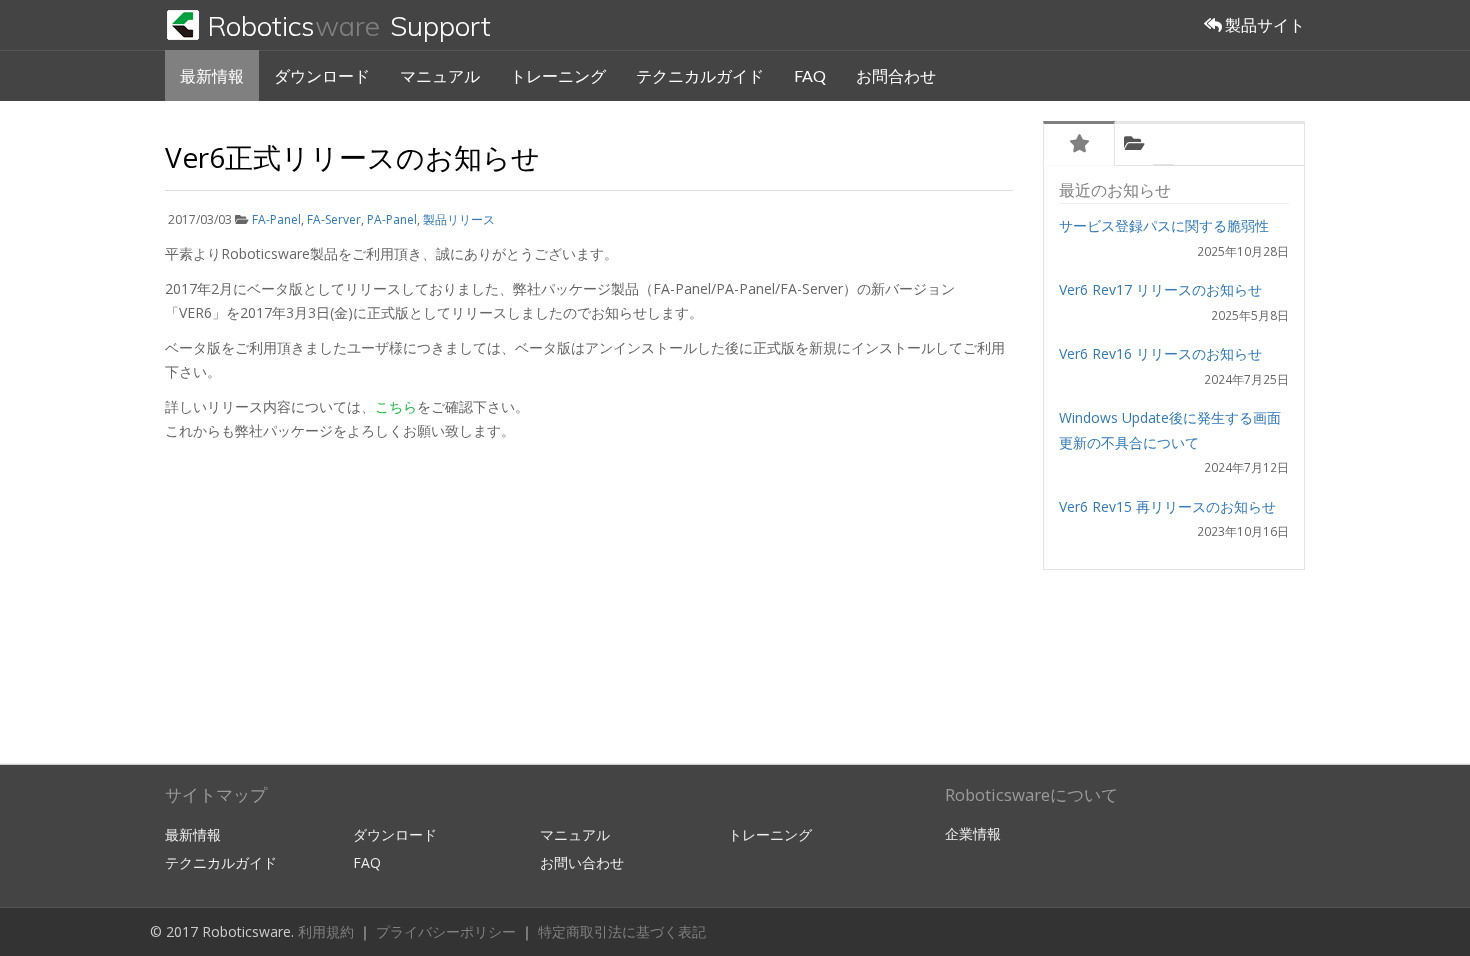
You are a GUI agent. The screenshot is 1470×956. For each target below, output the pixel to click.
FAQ (810, 75)
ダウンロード (322, 75)
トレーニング (558, 75)
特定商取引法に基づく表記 (622, 931)
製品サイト (1263, 24)
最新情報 (212, 75)
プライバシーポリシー (448, 931)
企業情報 (973, 833)
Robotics (349, 25)
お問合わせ (896, 75)
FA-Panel (276, 219)
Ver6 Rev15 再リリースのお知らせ (1167, 506)
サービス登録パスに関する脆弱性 (1164, 225)
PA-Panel (392, 219)
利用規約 (328, 931)
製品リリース (459, 219)
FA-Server (334, 219)
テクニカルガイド (700, 75)
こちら (396, 406)
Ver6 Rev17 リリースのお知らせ (1160, 289)
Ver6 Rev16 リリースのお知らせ (1160, 353)
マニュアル (440, 75)
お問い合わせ (582, 862)
